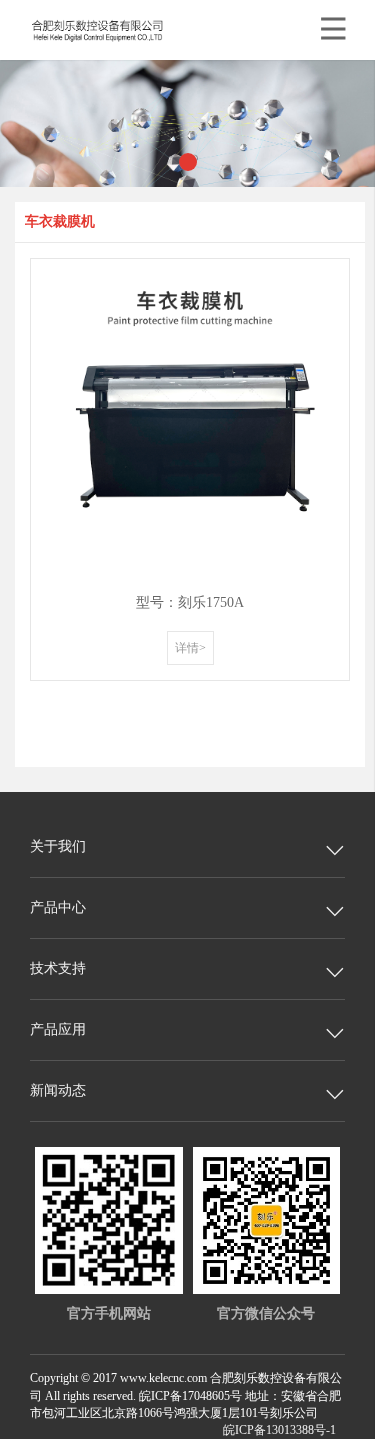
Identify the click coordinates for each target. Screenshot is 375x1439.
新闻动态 (58, 1090)
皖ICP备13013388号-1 (279, 1430)
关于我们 (58, 846)
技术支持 (58, 968)
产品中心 (58, 907)
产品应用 (58, 1029)
